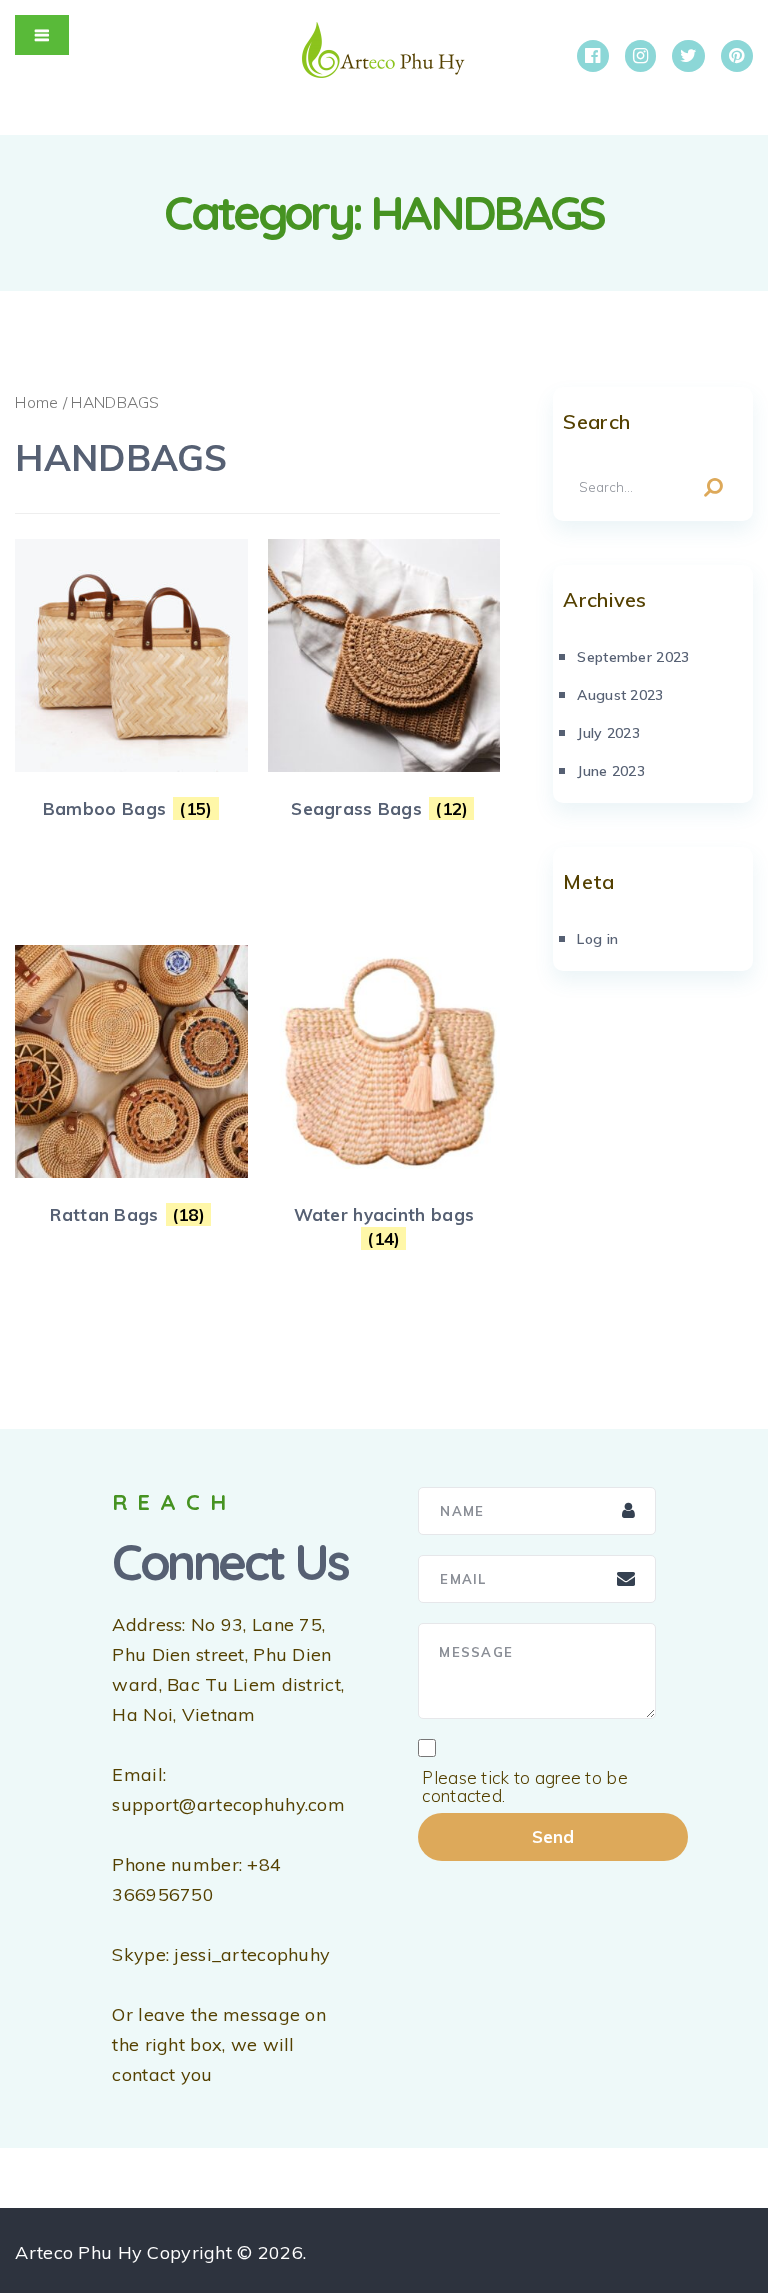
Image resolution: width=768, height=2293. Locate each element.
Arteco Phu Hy (78, 2252)
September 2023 (633, 657)
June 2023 (611, 771)
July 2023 (608, 733)
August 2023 (620, 695)
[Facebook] (592, 56)
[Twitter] (688, 56)
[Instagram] (640, 56)
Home (36, 402)
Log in (597, 939)
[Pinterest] (736, 56)
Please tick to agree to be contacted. (525, 1787)
